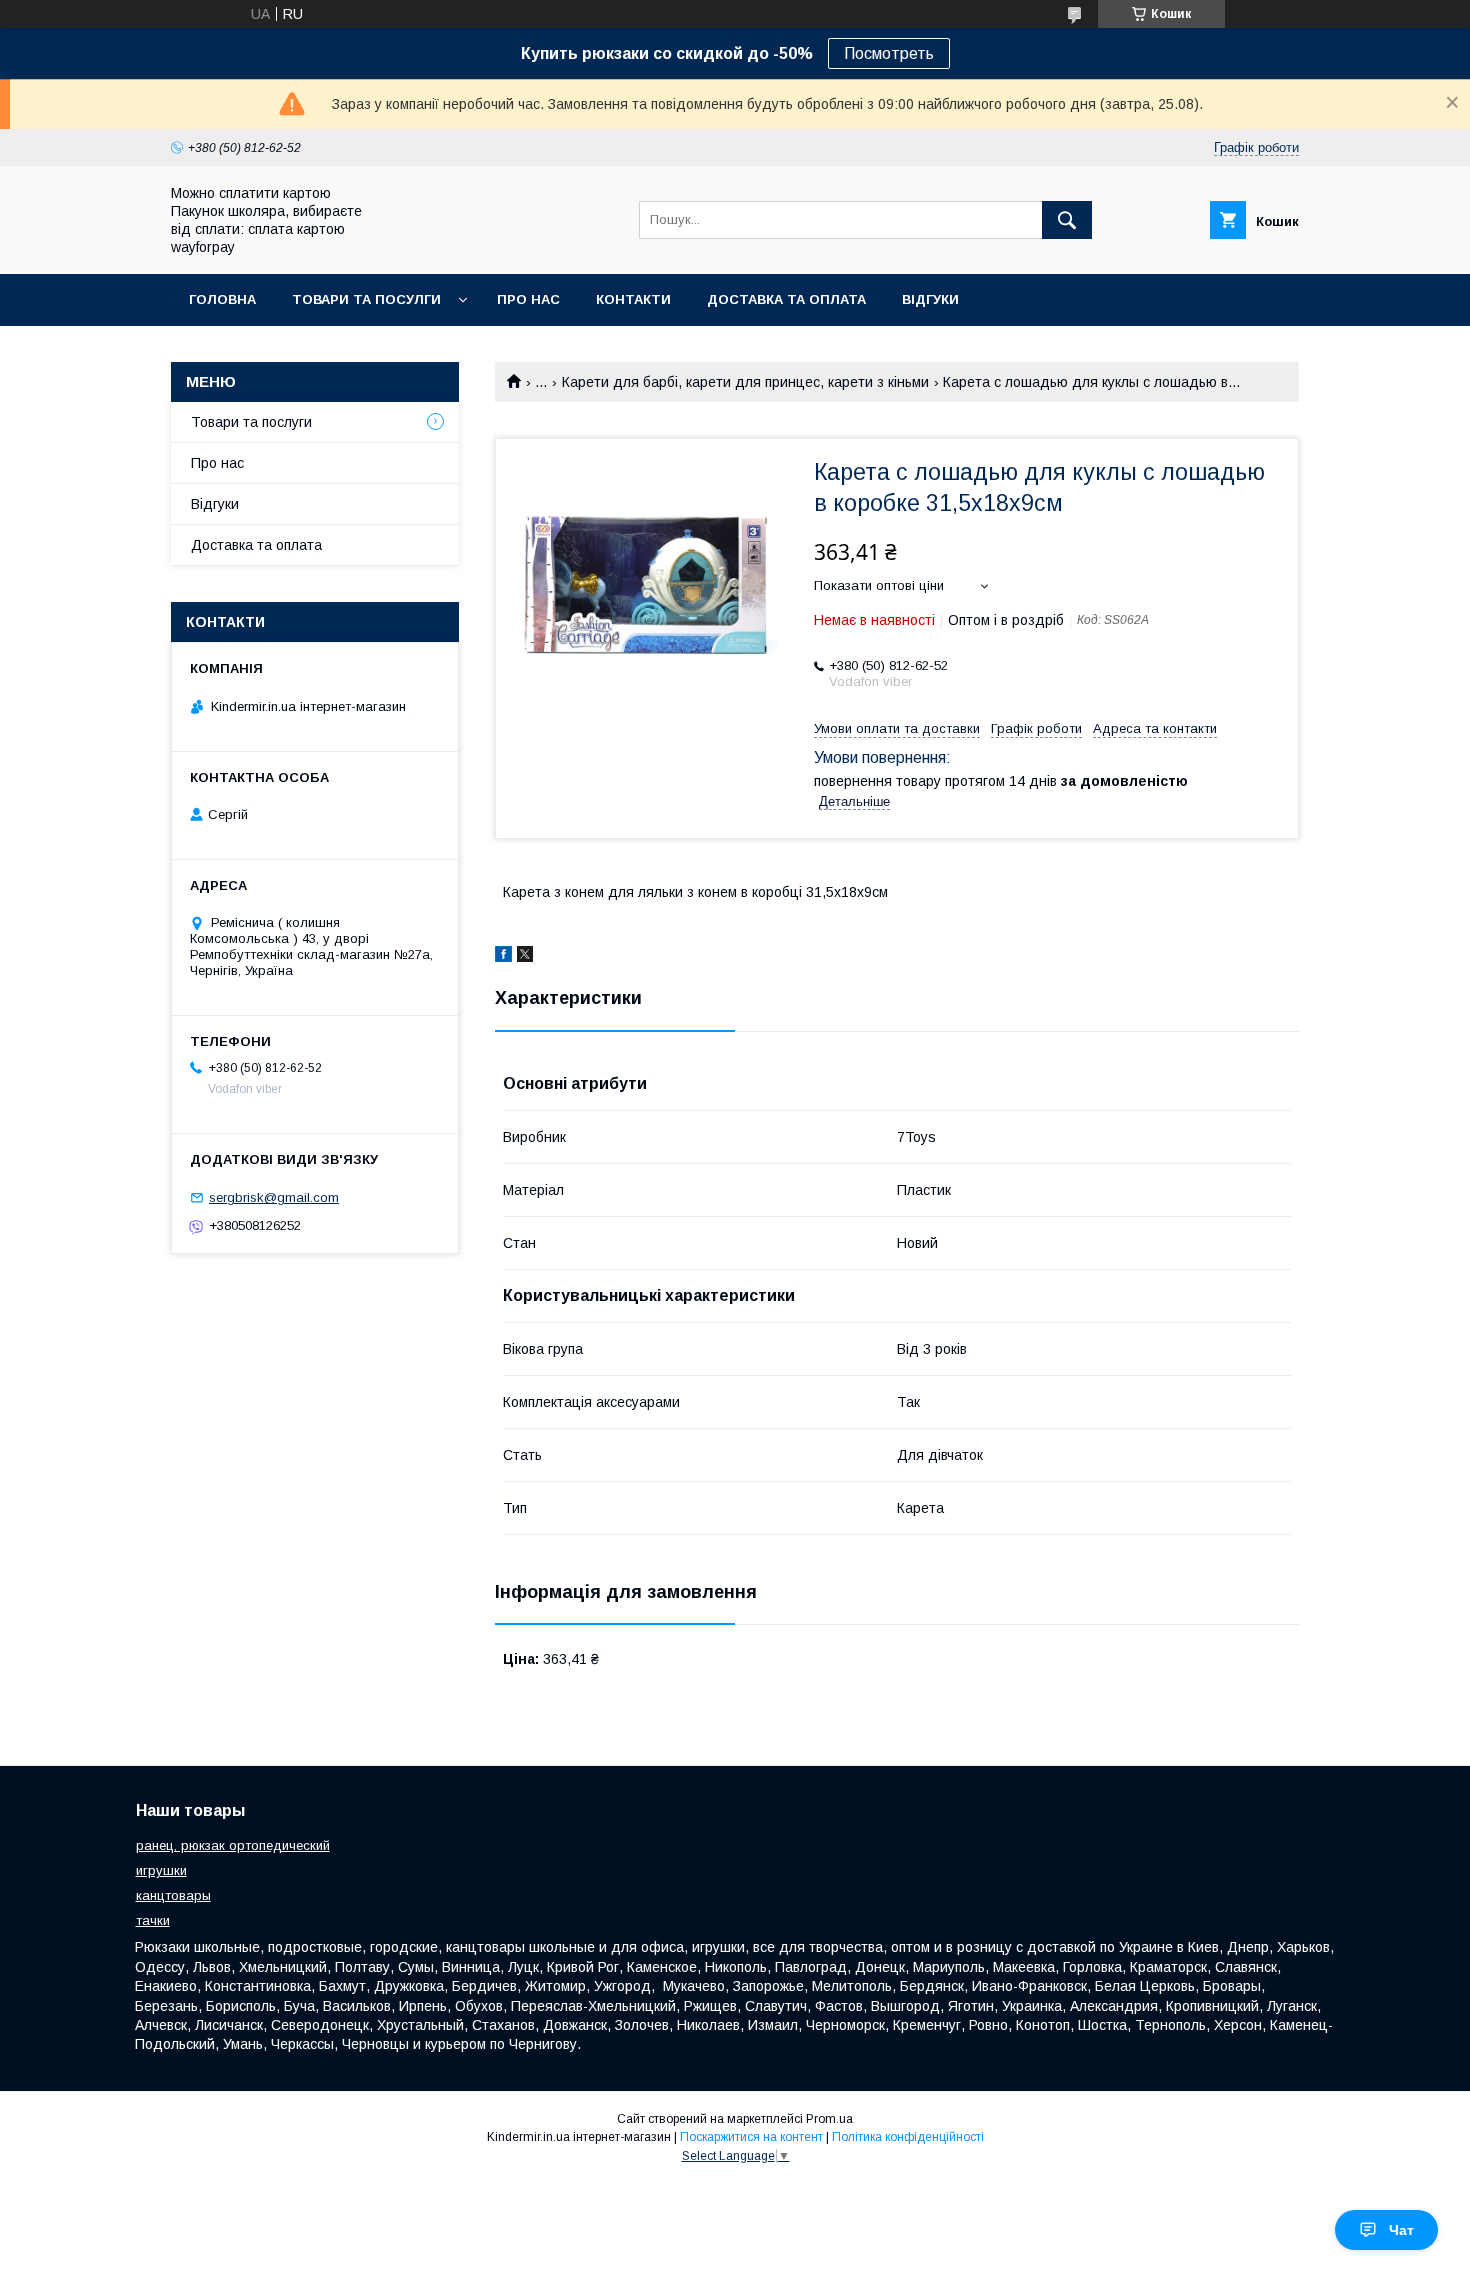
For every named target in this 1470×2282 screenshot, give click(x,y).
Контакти (633, 299)
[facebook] (503, 957)
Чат (1401, 2230)
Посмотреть (889, 53)
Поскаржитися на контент (751, 2137)
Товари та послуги (251, 422)
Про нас (528, 299)
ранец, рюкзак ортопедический (233, 1845)
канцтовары (173, 1895)
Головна (222, 299)
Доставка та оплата (786, 299)
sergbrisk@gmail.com (274, 1197)
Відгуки (930, 299)
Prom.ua (829, 2119)
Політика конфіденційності (908, 2137)
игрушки (161, 1870)
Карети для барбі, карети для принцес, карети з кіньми (745, 382)
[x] (525, 957)
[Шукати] (1067, 220)
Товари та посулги (366, 299)
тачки (153, 1920)
